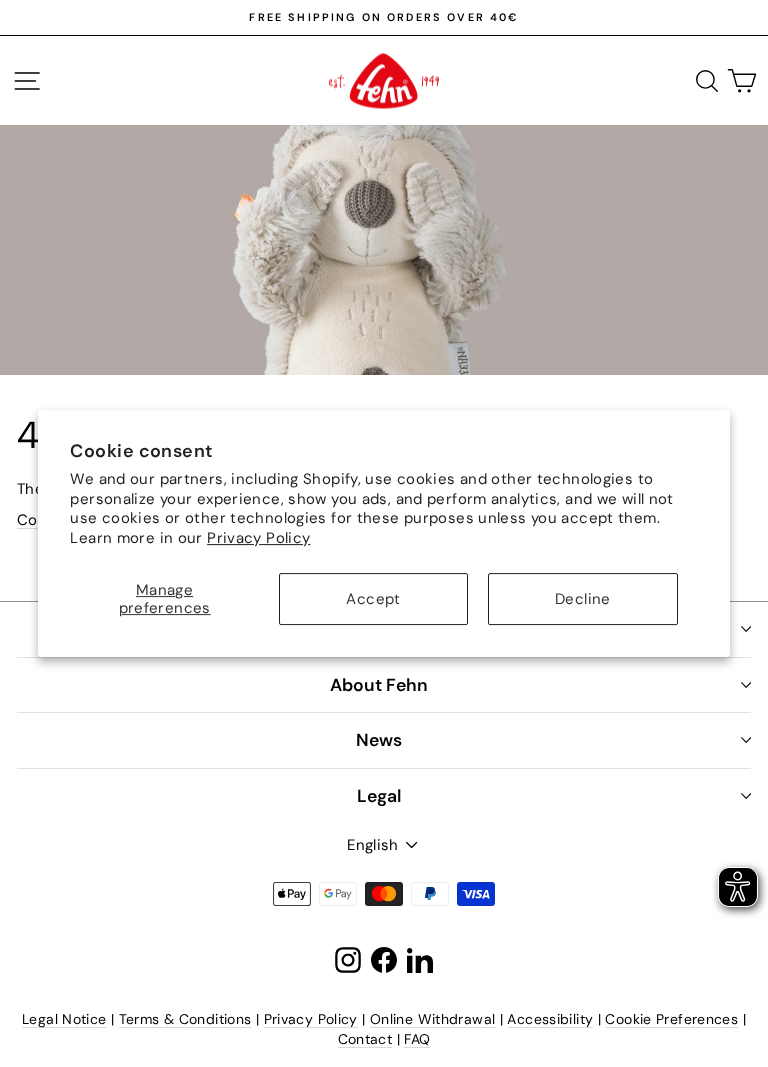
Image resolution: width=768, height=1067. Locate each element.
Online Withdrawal (432, 1019)
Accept (373, 599)
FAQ (417, 1039)
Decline (583, 599)
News (379, 740)
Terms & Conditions (185, 1019)
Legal (379, 796)
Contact (365, 1039)
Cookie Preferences (671, 1019)
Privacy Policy (258, 538)
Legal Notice (64, 1019)
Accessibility (550, 1019)
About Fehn (379, 685)
